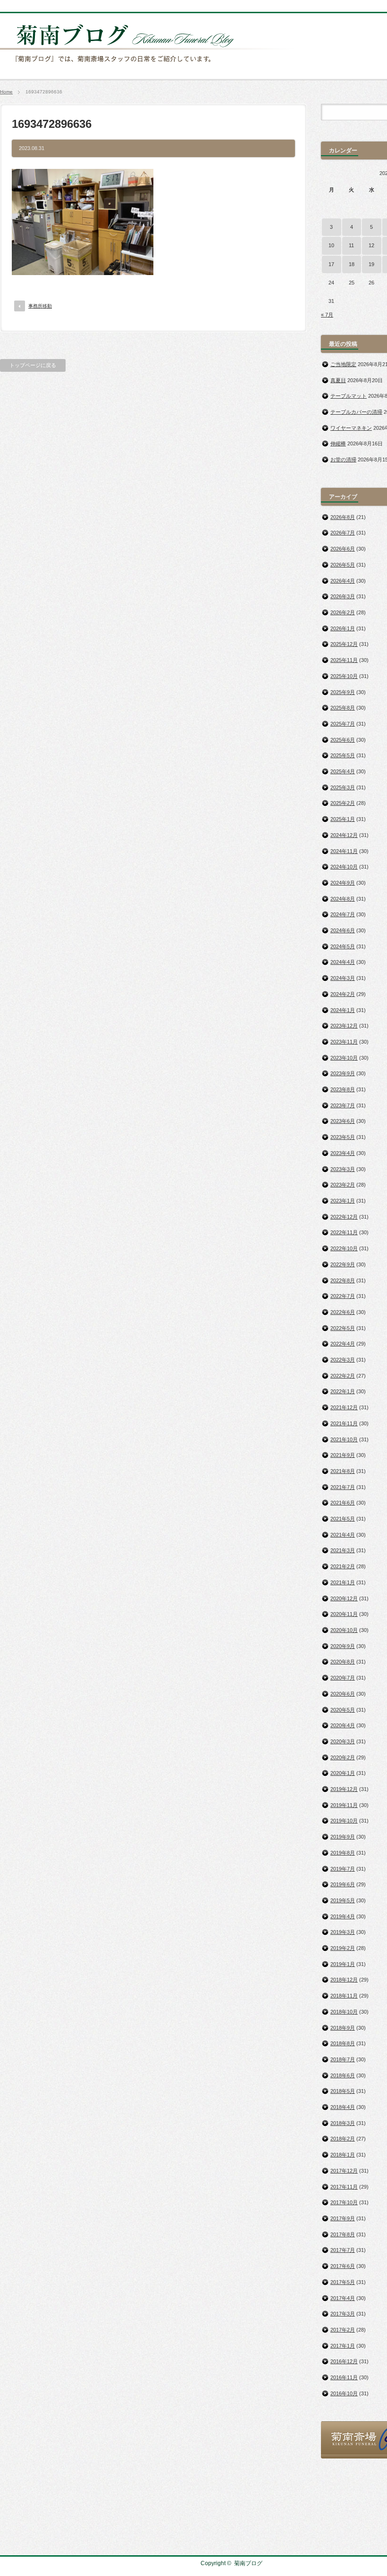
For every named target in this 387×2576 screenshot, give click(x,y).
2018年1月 (343, 2155)
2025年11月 (344, 660)
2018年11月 (344, 1996)
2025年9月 (343, 692)
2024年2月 (343, 994)
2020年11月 (344, 1614)
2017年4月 (343, 2298)
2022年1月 (343, 1391)
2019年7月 (343, 1869)
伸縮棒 (338, 443)
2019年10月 (344, 1821)
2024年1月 (343, 1010)
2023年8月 (343, 1089)
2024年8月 (343, 899)
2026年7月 (343, 533)
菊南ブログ (248, 2563)
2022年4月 (343, 1344)
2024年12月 (344, 835)
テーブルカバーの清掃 (356, 412)
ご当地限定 (343, 364)
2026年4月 (343, 581)
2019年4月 (343, 1916)
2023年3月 (343, 1169)
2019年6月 (343, 1884)
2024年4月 (343, 962)
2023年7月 (343, 1105)
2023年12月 (344, 1026)
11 (351, 245)
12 (371, 245)
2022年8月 (343, 1280)
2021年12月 (344, 1407)
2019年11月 (344, 1805)
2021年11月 (344, 1423)
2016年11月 (344, 2377)
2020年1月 (343, 1773)
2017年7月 (343, 2250)
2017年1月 (343, 2346)
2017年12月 (344, 2171)
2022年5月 (343, 1328)
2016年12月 (344, 2361)
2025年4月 (343, 771)
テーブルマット (349, 396)
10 (331, 245)
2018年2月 (343, 2139)
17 (331, 264)
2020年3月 (343, 1741)
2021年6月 (343, 1503)
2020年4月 (343, 1725)
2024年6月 (343, 930)
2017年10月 (344, 2202)
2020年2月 (343, 1757)
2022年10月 (344, 1248)
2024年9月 (343, 883)
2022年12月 (344, 1217)
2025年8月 (343, 708)
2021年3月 (343, 1550)
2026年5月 (343, 565)
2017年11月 (344, 2187)
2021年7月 (343, 1487)
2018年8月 (343, 2043)
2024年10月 (344, 867)
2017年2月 (343, 2330)
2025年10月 (344, 676)
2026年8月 (343, 517)
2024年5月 (343, 946)
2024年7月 (343, 914)
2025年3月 (343, 787)
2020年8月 (343, 1662)
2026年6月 (343, 549)
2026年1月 (343, 628)
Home (6, 92)
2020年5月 (343, 1710)
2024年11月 (344, 851)
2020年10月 (344, 1630)
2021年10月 (344, 1439)
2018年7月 (343, 2059)
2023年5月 (343, 1137)
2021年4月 (343, 1535)
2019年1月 (343, 1964)
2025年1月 (343, 819)
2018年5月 (343, 2091)
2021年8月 (343, 1471)
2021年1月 (343, 1582)
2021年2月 (343, 1566)
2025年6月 (343, 740)
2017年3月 (343, 2314)
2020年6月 (343, 1694)
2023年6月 (343, 1121)
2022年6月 (343, 1312)
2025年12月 (344, 644)
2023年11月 (344, 1042)
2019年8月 (343, 1853)
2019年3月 (343, 1932)
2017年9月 (343, 2218)
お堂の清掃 (343, 460)
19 (371, 264)
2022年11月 (344, 1232)
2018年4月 (343, 2107)
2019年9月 (343, 1837)
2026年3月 (343, 596)
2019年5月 (343, 1900)
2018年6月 (343, 2075)
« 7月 (327, 315)
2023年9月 (343, 1073)
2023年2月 (343, 1185)
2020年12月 (344, 1598)
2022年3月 (343, 1360)
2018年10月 (344, 2012)
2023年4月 (343, 1153)
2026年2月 (343, 612)
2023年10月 (344, 1058)
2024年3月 (343, 978)
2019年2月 (343, 1948)
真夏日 (338, 380)
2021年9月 (343, 1455)
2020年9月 (343, 1646)
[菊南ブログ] (149, 67)
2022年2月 (343, 1376)
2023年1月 (343, 1201)
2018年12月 (344, 1980)
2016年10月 (344, 2393)
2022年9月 (343, 1264)
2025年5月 (343, 755)
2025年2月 (343, 803)
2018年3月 (343, 2123)
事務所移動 (40, 306)
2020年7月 (343, 1678)
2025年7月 (343, 724)
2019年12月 (344, 1789)
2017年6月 (343, 2266)
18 (352, 264)
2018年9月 (343, 2028)
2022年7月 (343, 1296)
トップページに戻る (33, 365)
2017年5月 (343, 2282)
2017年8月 (343, 2234)
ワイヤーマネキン (351, 428)
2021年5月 (343, 1519)
